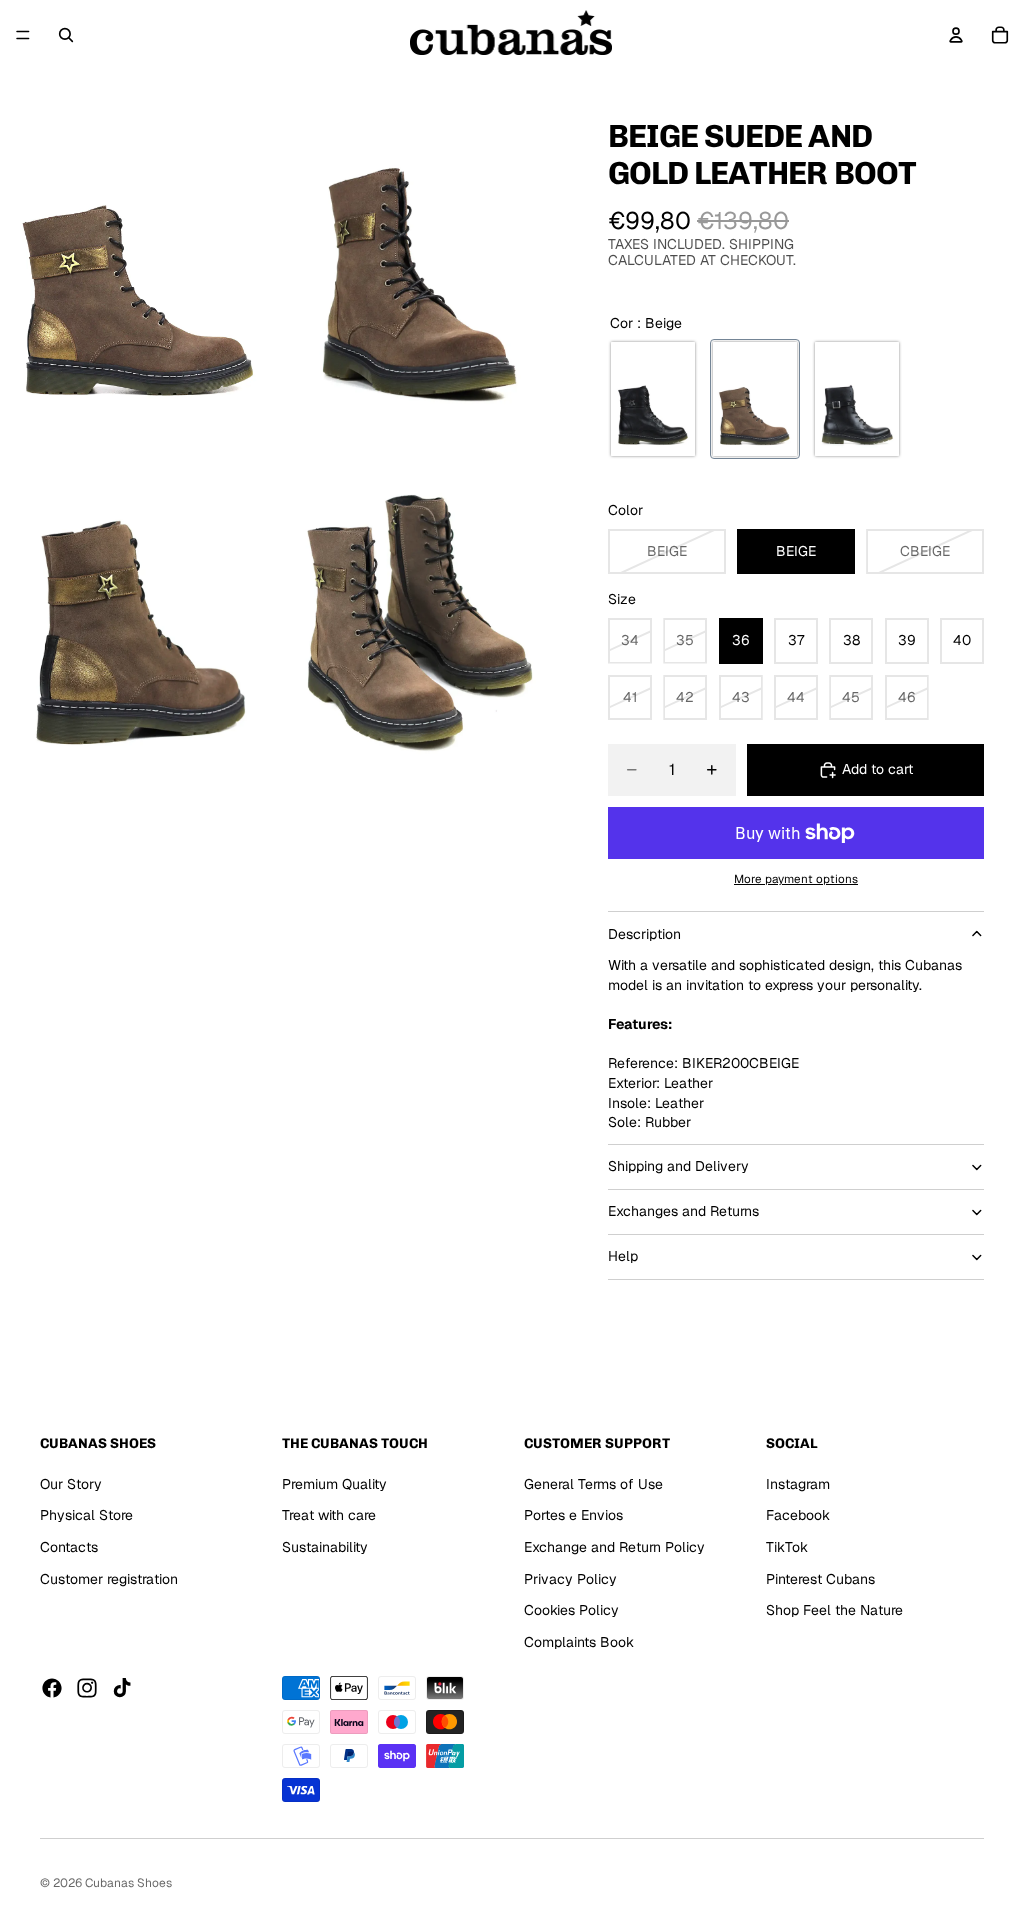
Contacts (69, 1547)
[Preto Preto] (653, 399)
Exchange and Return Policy (614, 1547)
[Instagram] (87, 1688)
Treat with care (329, 1515)
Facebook (798, 1515)
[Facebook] (52, 1688)
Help (623, 1256)
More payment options (796, 878)
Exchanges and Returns (683, 1211)
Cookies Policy (571, 1610)
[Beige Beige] (755, 399)
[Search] (66, 35)
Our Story (71, 1484)
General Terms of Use (593, 1484)
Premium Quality (334, 1484)
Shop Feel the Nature (834, 1610)
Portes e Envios (573, 1515)
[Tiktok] (122, 1688)
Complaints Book (579, 1642)
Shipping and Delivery (678, 1166)
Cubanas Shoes (128, 1883)
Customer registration (109, 1578)
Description (644, 934)
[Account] (956, 35)
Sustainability (325, 1547)
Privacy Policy (570, 1578)
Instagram (798, 1484)
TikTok (787, 1547)
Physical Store (86, 1515)
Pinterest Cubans (820, 1578)
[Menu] (23, 35)
